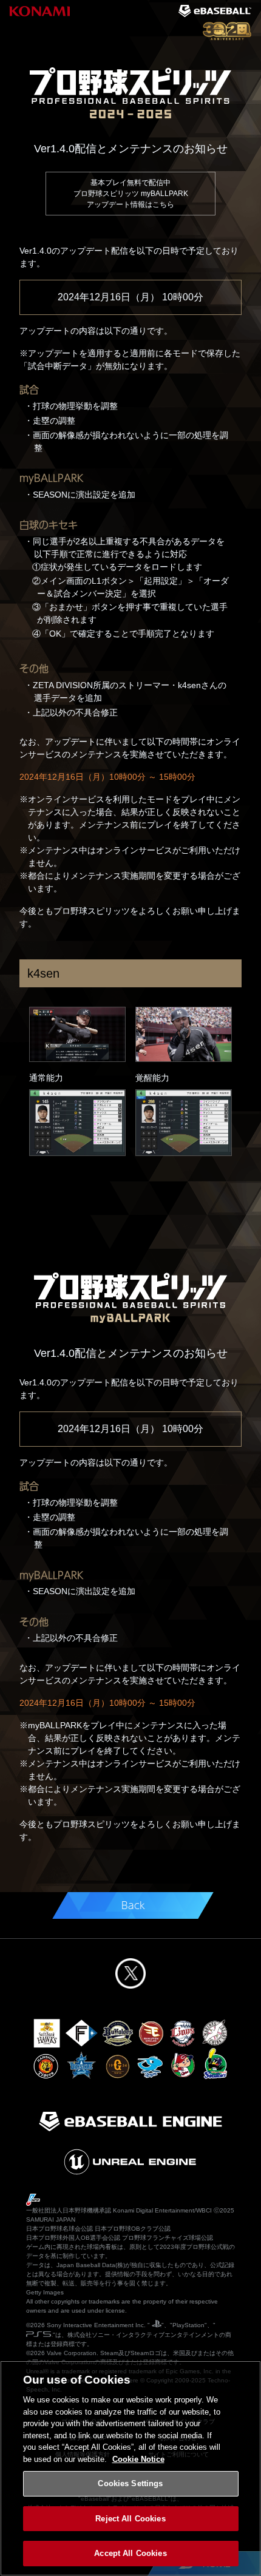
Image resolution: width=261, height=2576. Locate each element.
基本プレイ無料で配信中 (131, 194)
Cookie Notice (138, 2459)
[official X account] (130, 1973)
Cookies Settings (130, 2483)
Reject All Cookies (130, 2519)
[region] (130, 2468)
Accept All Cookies (130, 2553)
